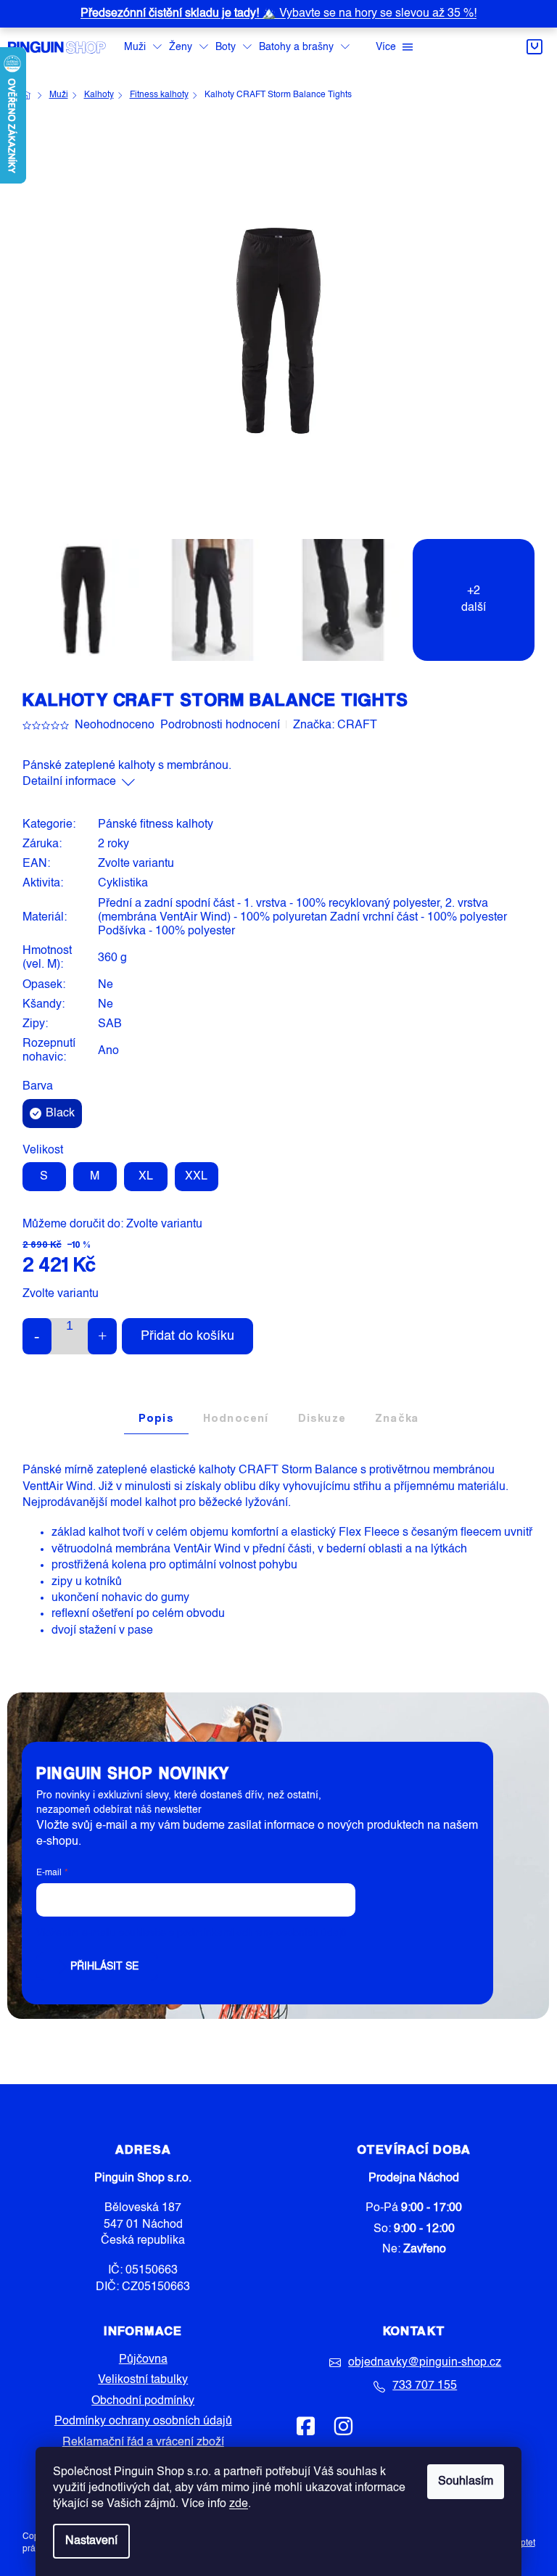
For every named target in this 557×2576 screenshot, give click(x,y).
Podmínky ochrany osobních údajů (143, 2421)
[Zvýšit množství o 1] (102, 1336)
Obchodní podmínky (143, 2401)
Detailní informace (69, 782)
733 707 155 (425, 2386)
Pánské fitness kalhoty (156, 825)
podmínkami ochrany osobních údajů (262, 1933)
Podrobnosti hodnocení (220, 725)
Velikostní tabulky (143, 2380)
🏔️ (278, 14)
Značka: (335, 725)
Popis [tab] (156, 1418)
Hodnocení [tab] (236, 1418)
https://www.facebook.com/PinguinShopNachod (306, 2426)
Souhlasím (466, 2482)
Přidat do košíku (187, 1336)
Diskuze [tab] (322, 1418)
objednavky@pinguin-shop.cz (425, 2363)
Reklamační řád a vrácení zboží (143, 2443)
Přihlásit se (104, 1967)
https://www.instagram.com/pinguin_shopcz (343, 2426)
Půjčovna (143, 2360)
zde (239, 2504)
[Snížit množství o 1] (37, 1336)
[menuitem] (143, 48)
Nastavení (91, 2541)
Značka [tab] (397, 1418)
